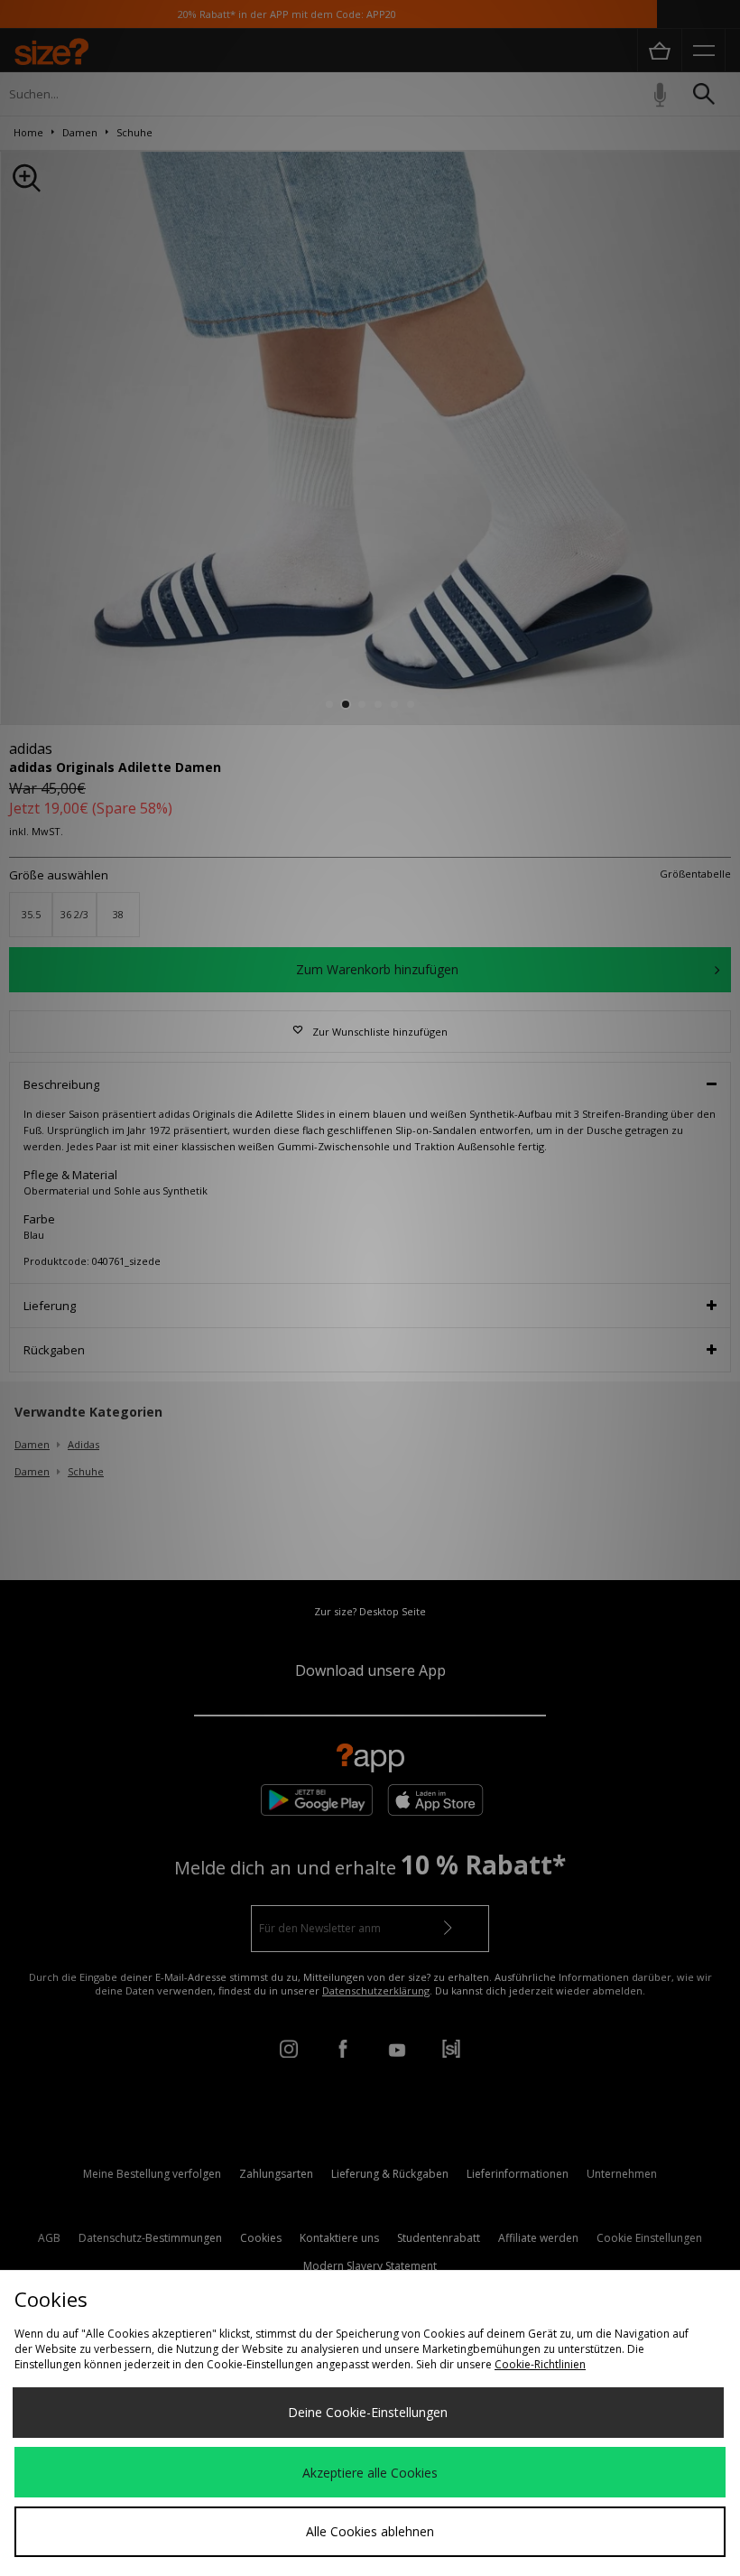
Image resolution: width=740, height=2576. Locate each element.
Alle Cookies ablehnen (370, 2531)
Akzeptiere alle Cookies (370, 2473)
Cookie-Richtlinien (540, 2364)
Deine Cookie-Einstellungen (368, 2412)
